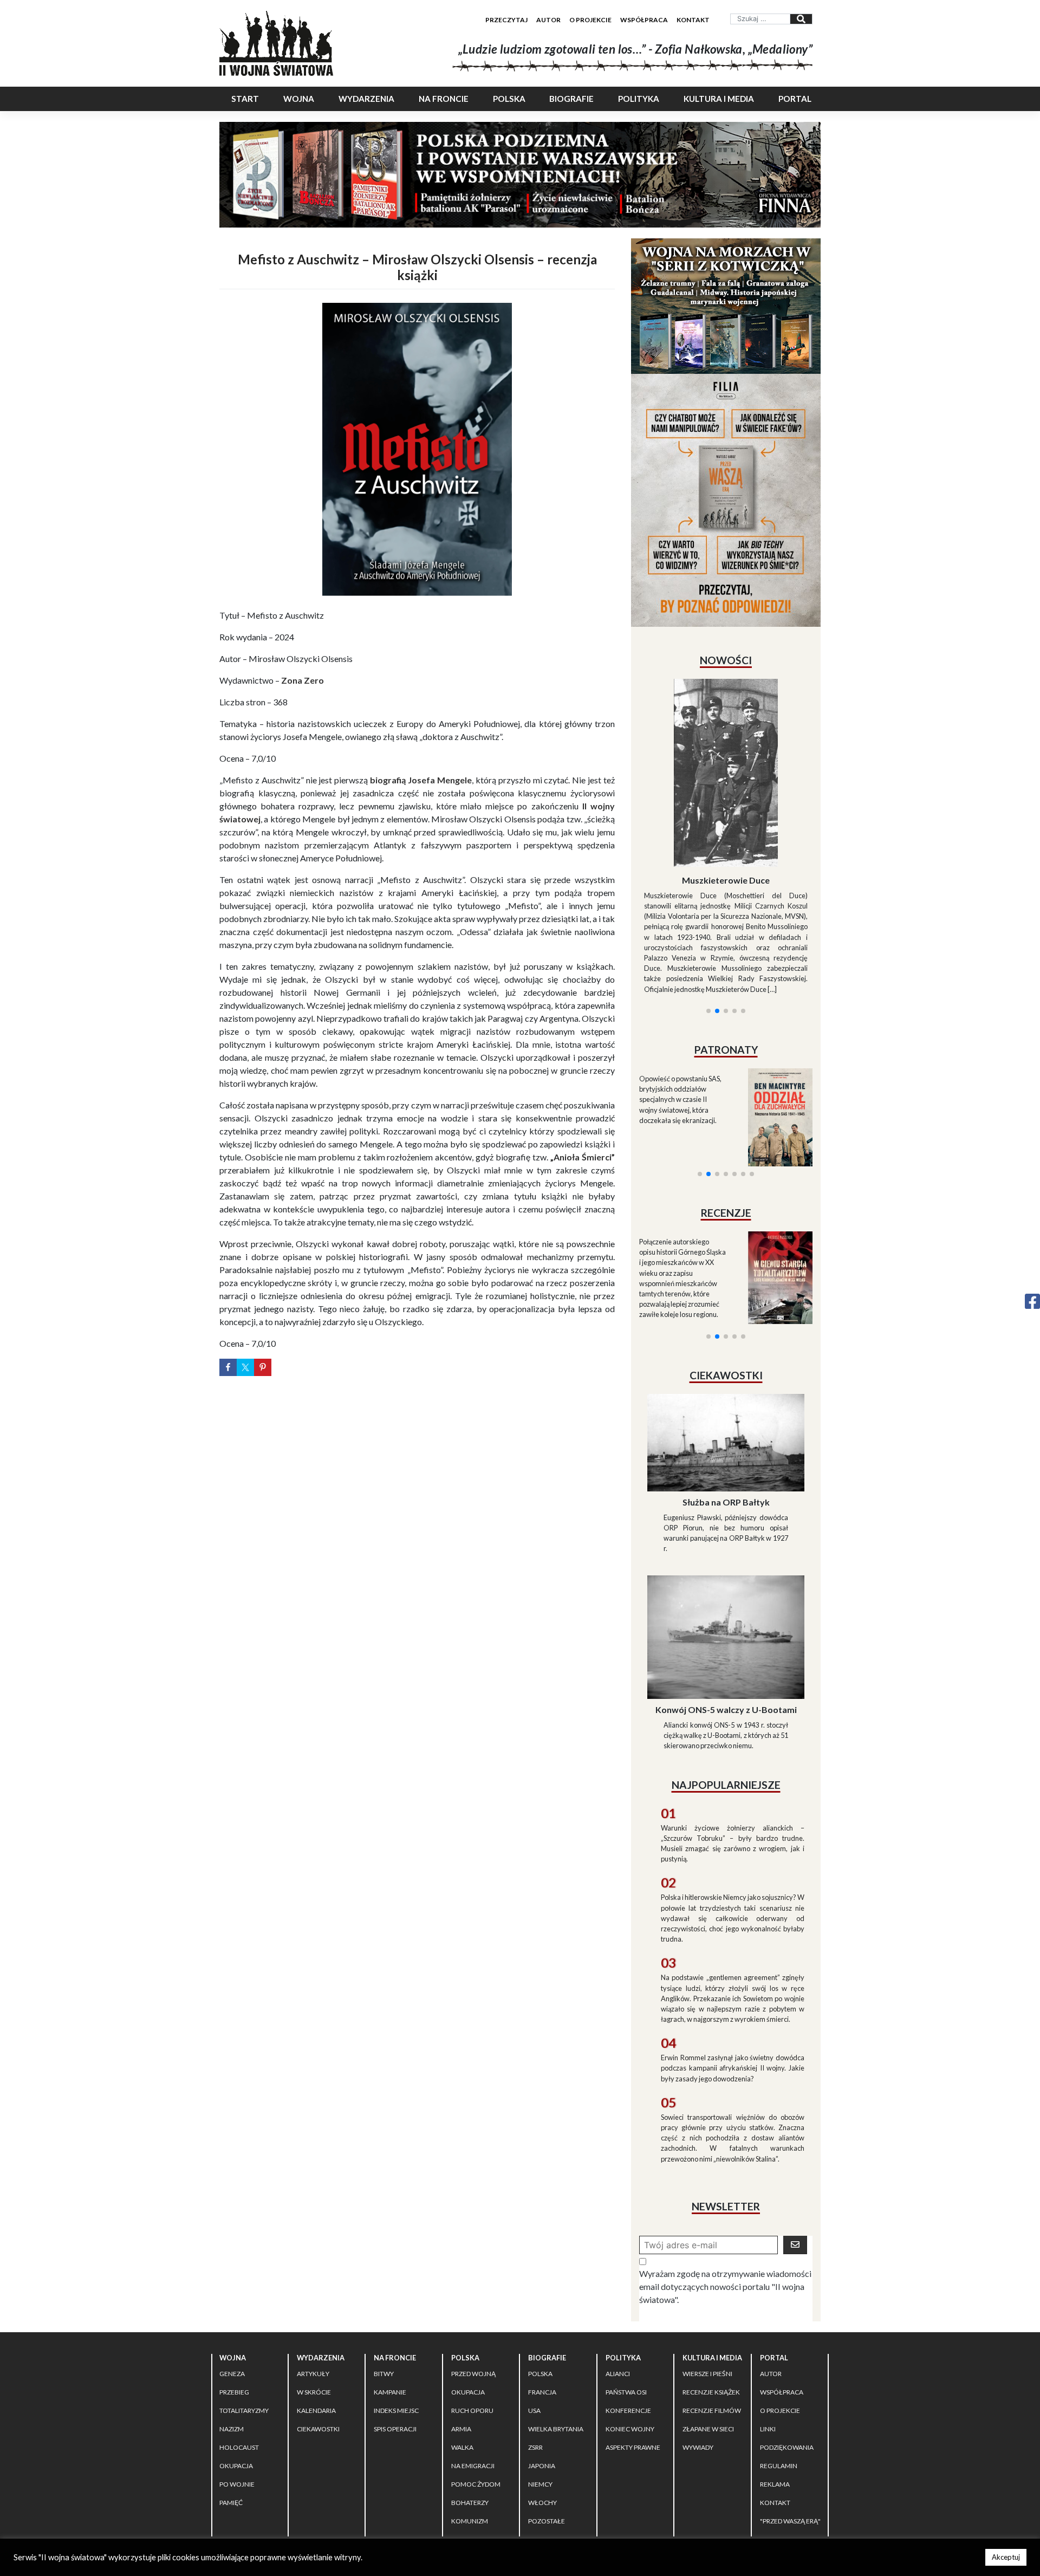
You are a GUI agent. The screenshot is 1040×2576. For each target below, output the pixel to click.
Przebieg (234, 2295)
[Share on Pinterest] (263, 1367)
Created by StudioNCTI (669, 2464)
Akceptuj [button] (1006, 2557)
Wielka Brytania (556, 2332)
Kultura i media (719, 99)
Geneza (232, 2277)
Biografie (571, 99)
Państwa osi (626, 2295)
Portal (795, 99)
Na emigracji (473, 2369)
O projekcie (590, 20)
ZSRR (535, 2350)
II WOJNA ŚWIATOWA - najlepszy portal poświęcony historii (346, 2464)
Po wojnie (237, 2387)
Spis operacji (395, 2332)
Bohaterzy (470, 2406)
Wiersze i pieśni (707, 2277)
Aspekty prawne (633, 2350)
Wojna (299, 99)
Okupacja (236, 2369)
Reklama (775, 2387)
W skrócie (314, 2295)
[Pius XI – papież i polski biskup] (726, 744)
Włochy (542, 2406)
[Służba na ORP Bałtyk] (726, 1344)
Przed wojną (473, 2277)
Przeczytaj (506, 20)
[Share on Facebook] (228, 1367)
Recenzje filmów (712, 2314)
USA (534, 2314)
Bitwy (384, 2277)
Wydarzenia (366, 99)
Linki (768, 2332)
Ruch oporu (472, 2314)
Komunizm (470, 2424)
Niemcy (540, 2387)
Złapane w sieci (708, 2332)
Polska (509, 99)
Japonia (542, 2369)
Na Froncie (444, 99)
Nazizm (232, 2332)
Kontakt (693, 20)
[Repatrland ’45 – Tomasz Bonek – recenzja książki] (773, 1147)
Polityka (639, 99)
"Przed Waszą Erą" (790, 2424)
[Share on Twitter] (245, 1367)
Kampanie (390, 2295)
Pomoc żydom (476, 2387)
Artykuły (313, 2277)
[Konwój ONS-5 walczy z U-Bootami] (726, 1539)
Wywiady (698, 2350)
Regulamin (779, 2369)
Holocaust (239, 2350)
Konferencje (628, 2314)
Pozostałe (547, 2424)
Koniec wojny (630, 2332)
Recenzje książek (711, 2295)
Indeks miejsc (396, 2314)
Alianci (618, 2277)
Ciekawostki (318, 2332)
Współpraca (644, 20)
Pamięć (231, 2406)
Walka (462, 2350)
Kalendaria (316, 2314)
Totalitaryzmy (244, 2314)
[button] (708, 880)
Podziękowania (787, 2350)
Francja (542, 2295)
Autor (548, 20)
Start (245, 99)
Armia (461, 2332)
